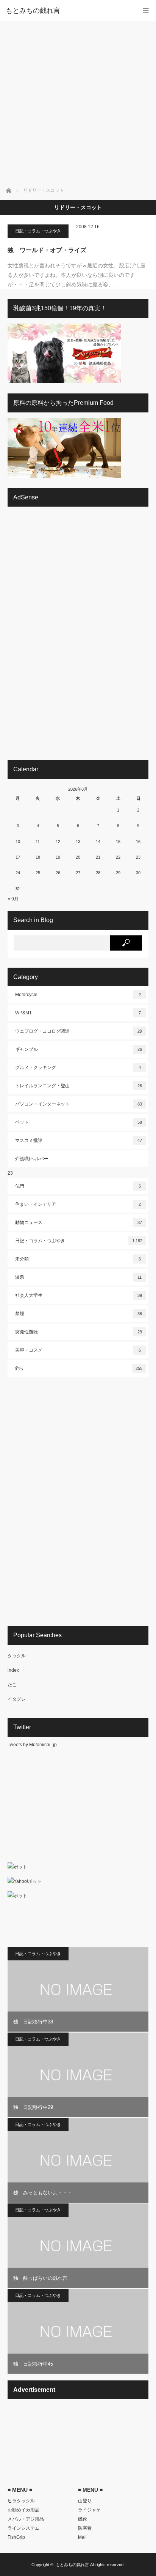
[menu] (146, 10)
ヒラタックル (21, 2501)
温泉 (78, 1277)
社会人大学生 (79, 1295)
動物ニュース (79, 1222)
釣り (79, 1368)
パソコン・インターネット (79, 1104)
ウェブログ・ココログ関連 (79, 1031)
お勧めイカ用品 (23, 2510)
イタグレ (17, 1699)
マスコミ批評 (79, 1140)
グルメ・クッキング (78, 1068)
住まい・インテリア (78, 1204)
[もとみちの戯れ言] (67, 11)
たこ (12, 1685)
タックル (17, 1656)
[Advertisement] (78, 103)
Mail (82, 2537)
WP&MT (78, 1013)
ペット (79, 1122)
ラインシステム (23, 2528)
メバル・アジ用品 (26, 2519)
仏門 (78, 1186)
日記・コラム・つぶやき (38, 231)
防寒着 (85, 2528)
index (13, 1670)
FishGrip (16, 2537)
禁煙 (79, 1314)
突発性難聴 (79, 1332)
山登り (85, 2501)
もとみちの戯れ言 (72, 2565)
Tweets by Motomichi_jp (32, 1745)
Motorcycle (78, 995)
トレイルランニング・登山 (79, 1086)
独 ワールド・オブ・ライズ (47, 250)
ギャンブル (79, 1049)
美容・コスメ (78, 1350)
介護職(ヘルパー (32, 1159)
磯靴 (83, 2519)
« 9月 (13, 899)
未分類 (78, 1259)
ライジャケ (89, 2510)
